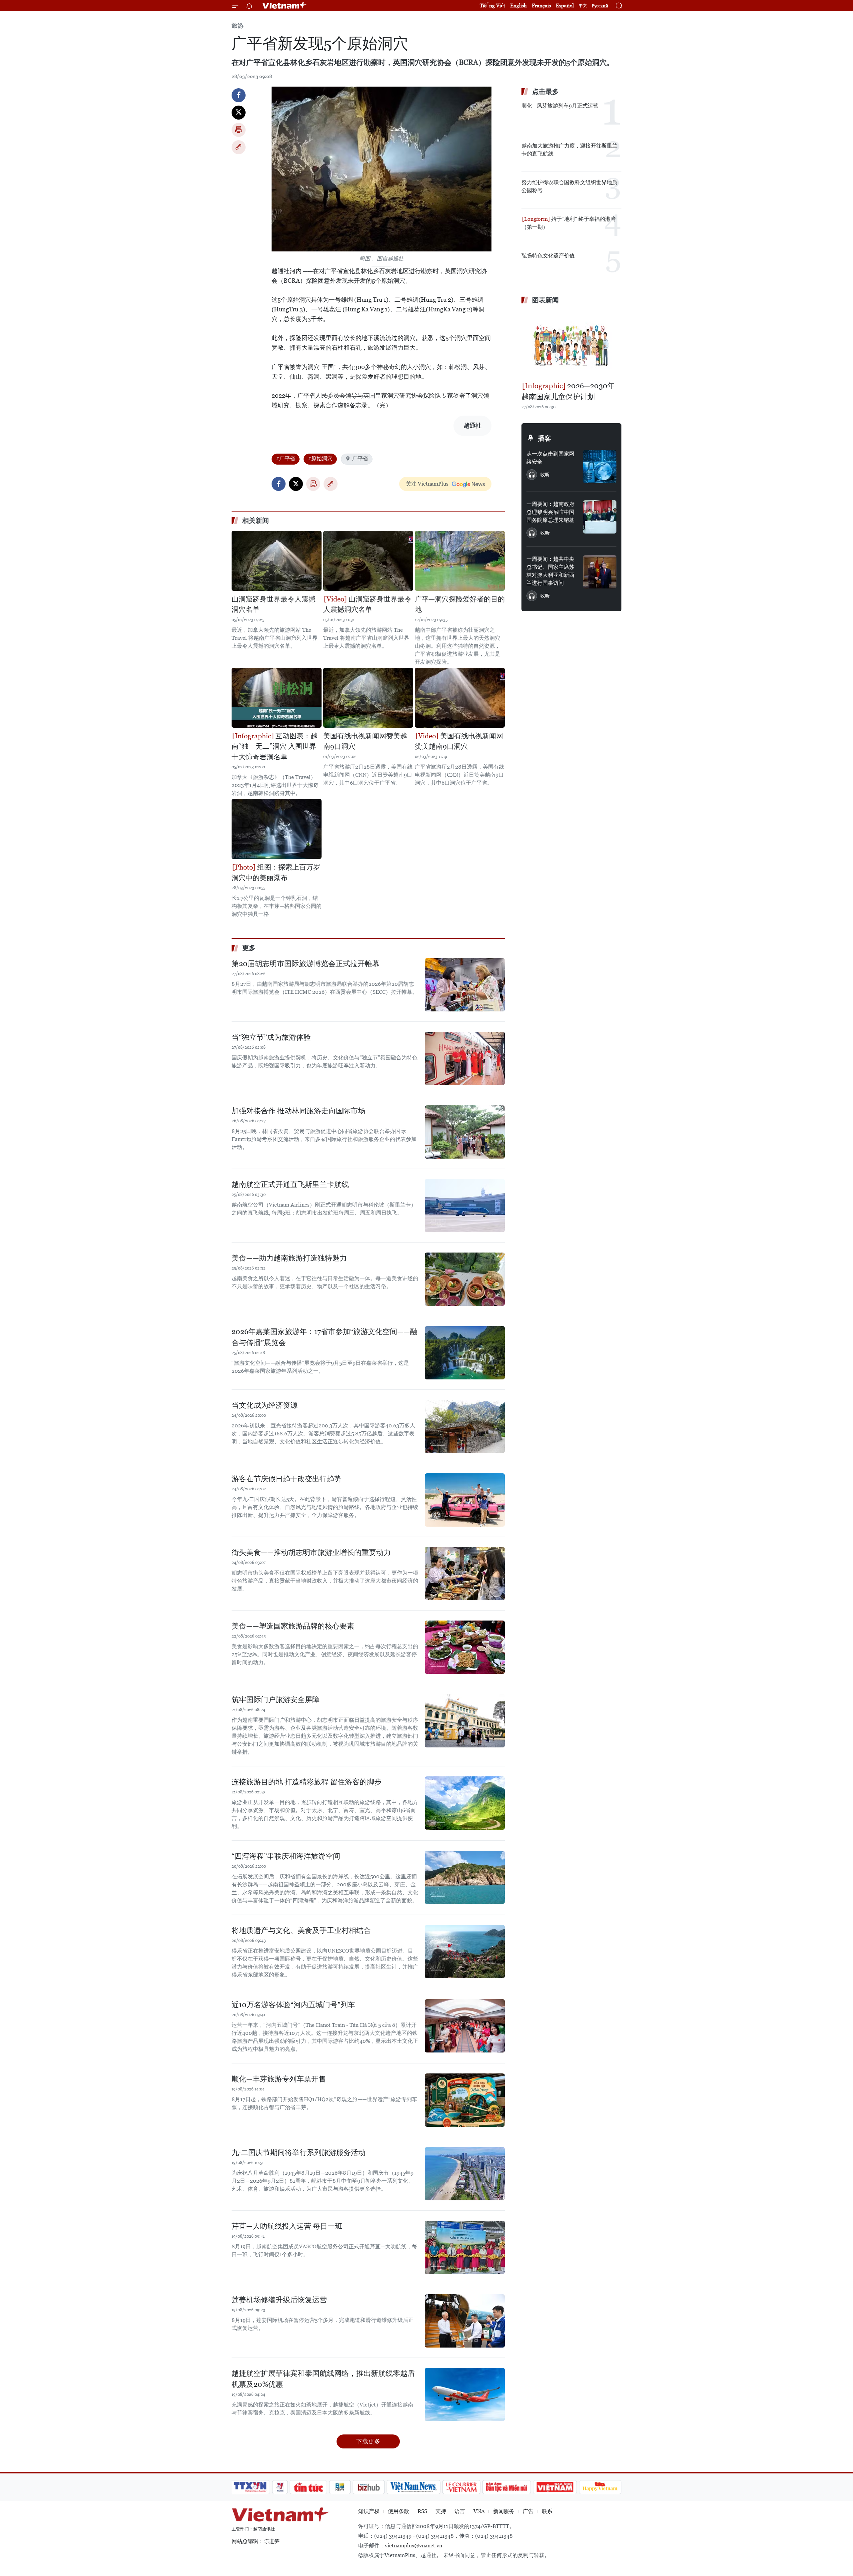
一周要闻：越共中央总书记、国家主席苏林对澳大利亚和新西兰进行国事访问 (550, 571)
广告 (528, 2511)
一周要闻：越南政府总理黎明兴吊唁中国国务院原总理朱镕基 (550, 512)
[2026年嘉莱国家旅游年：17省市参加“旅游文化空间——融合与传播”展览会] (465, 1353)
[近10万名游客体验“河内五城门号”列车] (465, 2026)
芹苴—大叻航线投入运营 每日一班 (287, 2226)
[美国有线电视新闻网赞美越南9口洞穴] (368, 698)
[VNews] (280, 2487)
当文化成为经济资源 (265, 1405)
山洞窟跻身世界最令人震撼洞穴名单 (274, 604)
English (518, 5)
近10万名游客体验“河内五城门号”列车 (293, 2005)
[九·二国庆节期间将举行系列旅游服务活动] (465, 2174)
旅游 (238, 25)
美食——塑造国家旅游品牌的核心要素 (293, 1626)
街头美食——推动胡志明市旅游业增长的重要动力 (311, 1552)
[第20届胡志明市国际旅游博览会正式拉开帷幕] (465, 985)
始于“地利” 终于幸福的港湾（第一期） (569, 223)
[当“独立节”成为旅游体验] (465, 1058)
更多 (249, 948)
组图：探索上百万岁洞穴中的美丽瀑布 (276, 873)
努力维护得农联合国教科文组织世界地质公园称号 (569, 186)
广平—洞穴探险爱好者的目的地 (460, 604)
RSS (422, 2511)
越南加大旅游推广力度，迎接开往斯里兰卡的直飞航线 (569, 150)
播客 (544, 438)
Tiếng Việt (492, 5)
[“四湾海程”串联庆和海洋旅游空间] (465, 1877)
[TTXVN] (250, 2487)
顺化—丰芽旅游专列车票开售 (279, 2079)
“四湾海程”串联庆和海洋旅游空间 (286, 1856)
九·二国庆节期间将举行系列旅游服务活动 (299, 2153)
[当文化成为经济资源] (465, 1426)
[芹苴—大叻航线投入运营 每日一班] (465, 2247)
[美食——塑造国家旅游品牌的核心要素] (465, 1647)
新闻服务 (504, 2511)
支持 (441, 2511)
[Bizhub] (369, 2487)
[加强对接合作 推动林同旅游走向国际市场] (465, 1132)
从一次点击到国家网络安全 (550, 458)
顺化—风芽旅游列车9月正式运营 (560, 106)
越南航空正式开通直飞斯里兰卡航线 (290, 1184)
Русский (600, 6)
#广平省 (286, 458)
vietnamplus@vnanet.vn (414, 2546)
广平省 (360, 458)
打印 (239, 130)
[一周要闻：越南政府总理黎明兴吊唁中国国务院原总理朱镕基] (600, 517)
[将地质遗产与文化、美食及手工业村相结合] (465, 1952)
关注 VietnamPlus (427, 484)
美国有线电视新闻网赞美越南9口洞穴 (365, 741)
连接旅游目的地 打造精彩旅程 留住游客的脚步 (307, 1782)
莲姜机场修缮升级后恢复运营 (279, 2300)
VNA (479, 2511)
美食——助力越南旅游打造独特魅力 (289, 1258)
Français (541, 5)
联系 (547, 2511)
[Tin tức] (309, 2487)
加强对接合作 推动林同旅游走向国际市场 (298, 1111)
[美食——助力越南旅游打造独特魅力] (465, 1279)
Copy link (239, 147)
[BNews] (340, 2487)
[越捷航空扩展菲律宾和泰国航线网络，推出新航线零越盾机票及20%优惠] (465, 2394)
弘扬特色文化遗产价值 (548, 256)
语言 (460, 2511)
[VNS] (413, 2487)
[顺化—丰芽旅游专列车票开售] (465, 2100)
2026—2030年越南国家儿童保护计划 (568, 391)
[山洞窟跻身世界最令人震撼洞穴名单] (277, 561)
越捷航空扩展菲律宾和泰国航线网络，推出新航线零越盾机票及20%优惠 (323, 2379)
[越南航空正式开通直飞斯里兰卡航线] (465, 1206)
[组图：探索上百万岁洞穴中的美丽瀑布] (277, 829)
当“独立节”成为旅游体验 (271, 1037)
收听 (545, 475)
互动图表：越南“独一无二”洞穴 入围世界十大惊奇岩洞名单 (275, 746)
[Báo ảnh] (555, 2487)
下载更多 (368, 2441)
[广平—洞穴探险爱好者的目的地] (460, 561)
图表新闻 (545, 300)
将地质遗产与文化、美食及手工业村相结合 (301, 1930)
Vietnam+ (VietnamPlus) (285, 6)
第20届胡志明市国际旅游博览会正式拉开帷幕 (306, 964)
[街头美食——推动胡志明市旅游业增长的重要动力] (465, 1574)
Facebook (239, 95)
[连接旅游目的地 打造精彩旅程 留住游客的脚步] (465, 1803)
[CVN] (461, 2487)
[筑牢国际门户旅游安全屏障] (465, 1721)
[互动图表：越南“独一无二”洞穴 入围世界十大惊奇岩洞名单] (277, 698)
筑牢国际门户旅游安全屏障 (276, 1700)
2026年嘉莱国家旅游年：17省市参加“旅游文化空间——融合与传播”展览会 (324, 1337)
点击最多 (545, 92)
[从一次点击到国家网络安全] (600, 467)
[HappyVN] (600, 2487)
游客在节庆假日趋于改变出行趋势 (287, 1479)
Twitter (239, 113)
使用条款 (399, 2511)
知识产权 (369, 2511)
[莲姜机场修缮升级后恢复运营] (465, 2321)
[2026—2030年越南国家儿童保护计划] (571, 344)
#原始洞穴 (320, 458)
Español (565, 5)
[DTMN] (506, 2487)
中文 (583, 6)
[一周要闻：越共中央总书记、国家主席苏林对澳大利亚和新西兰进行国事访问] (600, 572)
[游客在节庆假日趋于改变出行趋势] (465, 1500)
